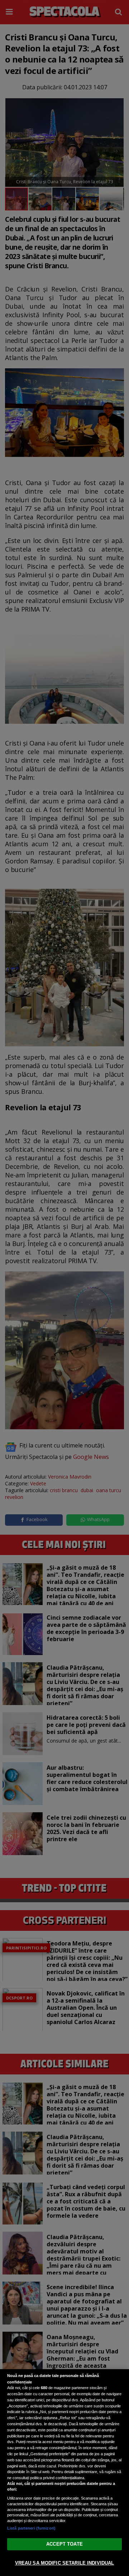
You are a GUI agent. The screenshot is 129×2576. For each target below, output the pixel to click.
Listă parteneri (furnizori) (31, 2528)
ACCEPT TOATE (64, 2544)
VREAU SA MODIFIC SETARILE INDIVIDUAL (65, 2563)
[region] (64, 2473)
